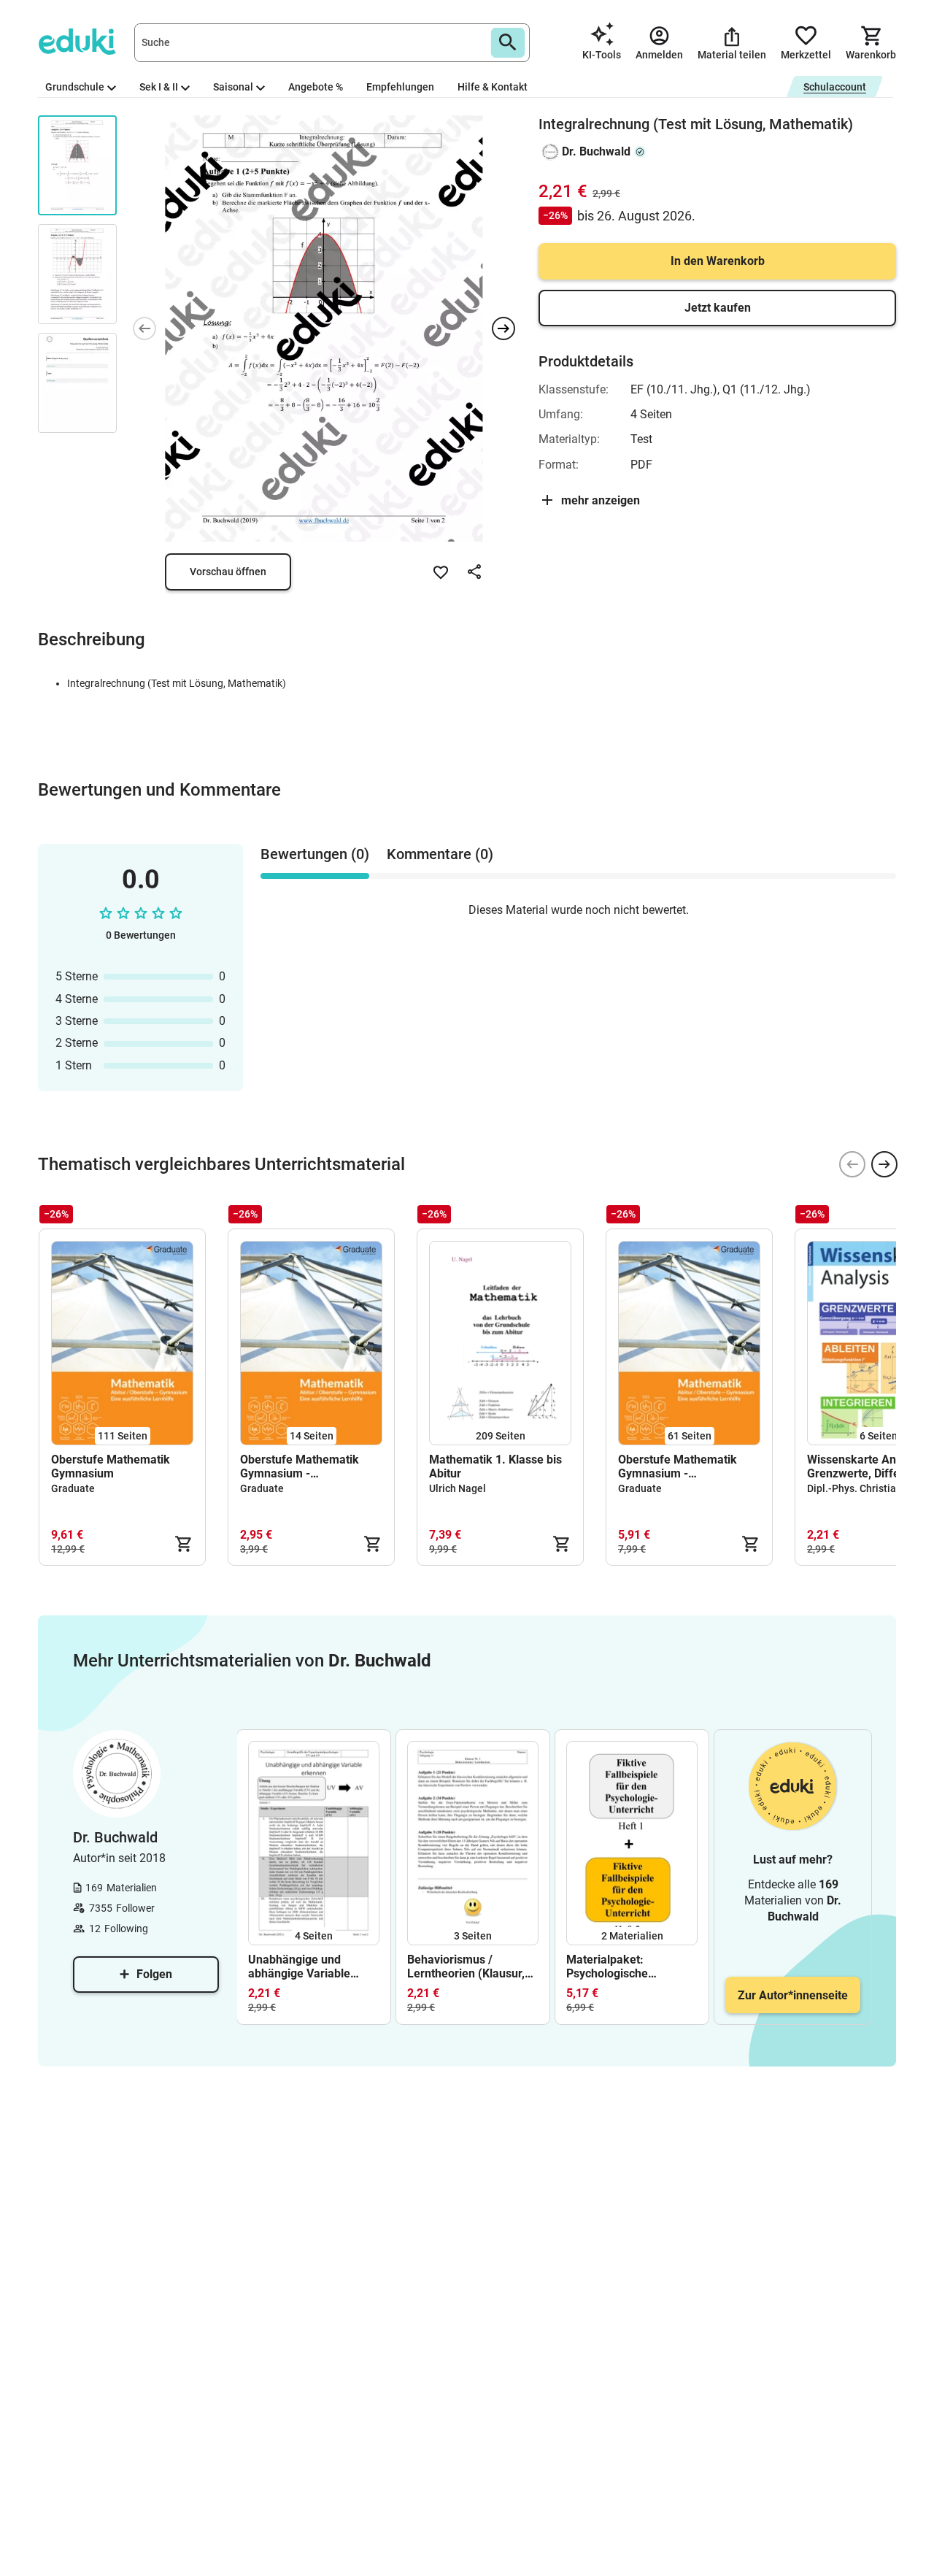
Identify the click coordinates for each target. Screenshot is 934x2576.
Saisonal (233, 87)
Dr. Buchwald (596, 151)
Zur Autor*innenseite (793, 1995)
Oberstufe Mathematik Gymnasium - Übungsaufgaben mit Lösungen (678, 1466)
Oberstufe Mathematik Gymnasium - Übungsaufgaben (300, 1466)
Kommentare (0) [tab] (440, 854)
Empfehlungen (400, 87)
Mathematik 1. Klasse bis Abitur (495, 1466)
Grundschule (75, 87)
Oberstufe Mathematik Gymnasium (111, 1466)
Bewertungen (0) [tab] (315, 854)
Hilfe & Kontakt (493, 87)
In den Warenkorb (718, 261)
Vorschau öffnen (228, 572)
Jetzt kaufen (718, 308)
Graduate (73, 1488)
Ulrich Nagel (458, 1488)
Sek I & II (159, 87)
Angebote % (316, 87)
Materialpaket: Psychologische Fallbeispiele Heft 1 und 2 (628, 1966)
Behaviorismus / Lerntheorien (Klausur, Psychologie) (466, 1966)
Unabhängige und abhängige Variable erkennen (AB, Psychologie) (299, 1966)
